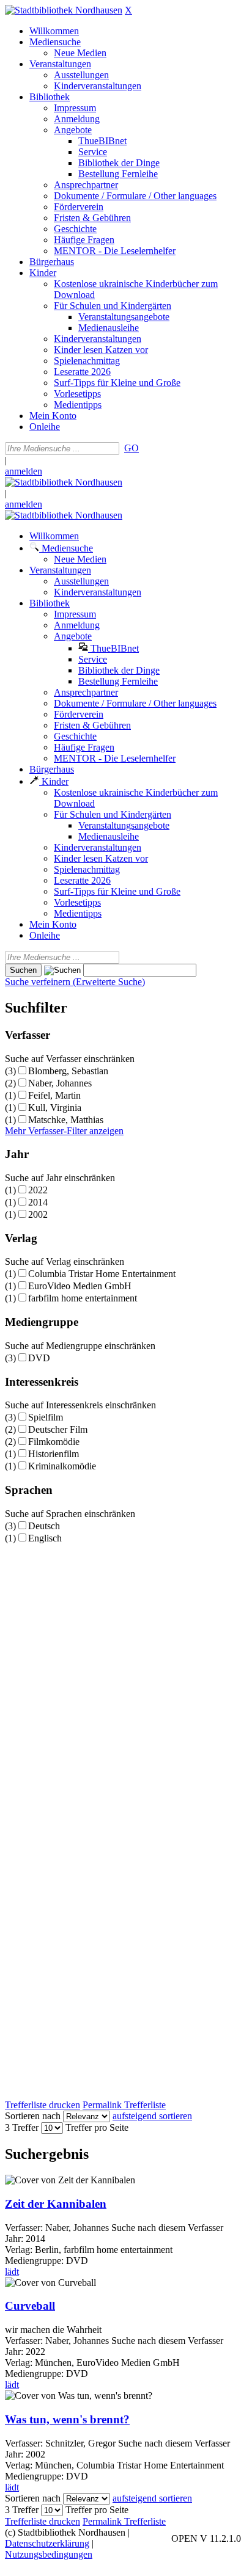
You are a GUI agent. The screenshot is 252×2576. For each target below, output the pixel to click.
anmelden (24, 471)
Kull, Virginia (55, 1108)
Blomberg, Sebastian (68, 1071)
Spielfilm (46, 1417)
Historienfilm (54, 1454)
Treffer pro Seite (97, 2127)
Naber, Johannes (60, 1083)
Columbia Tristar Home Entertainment (102, 1274)
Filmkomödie (54, 1442)
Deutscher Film (58, 1429)
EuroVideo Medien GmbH (80, 1286)
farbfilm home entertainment (83, 1298)
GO (132, 448)
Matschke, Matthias (66, 1120)
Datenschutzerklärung (47, 2543)
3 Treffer (22, 2127)
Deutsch (44, 1526)
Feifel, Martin (54, 1095)
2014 (38, 1202)
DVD (39, 1358)
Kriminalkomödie (62, 1466)
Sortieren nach (33, 2116)
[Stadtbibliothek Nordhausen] (64, 10)
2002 (38, 1214)
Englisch (45, 1538)
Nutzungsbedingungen (49, 2554)
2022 (38, 1190)
